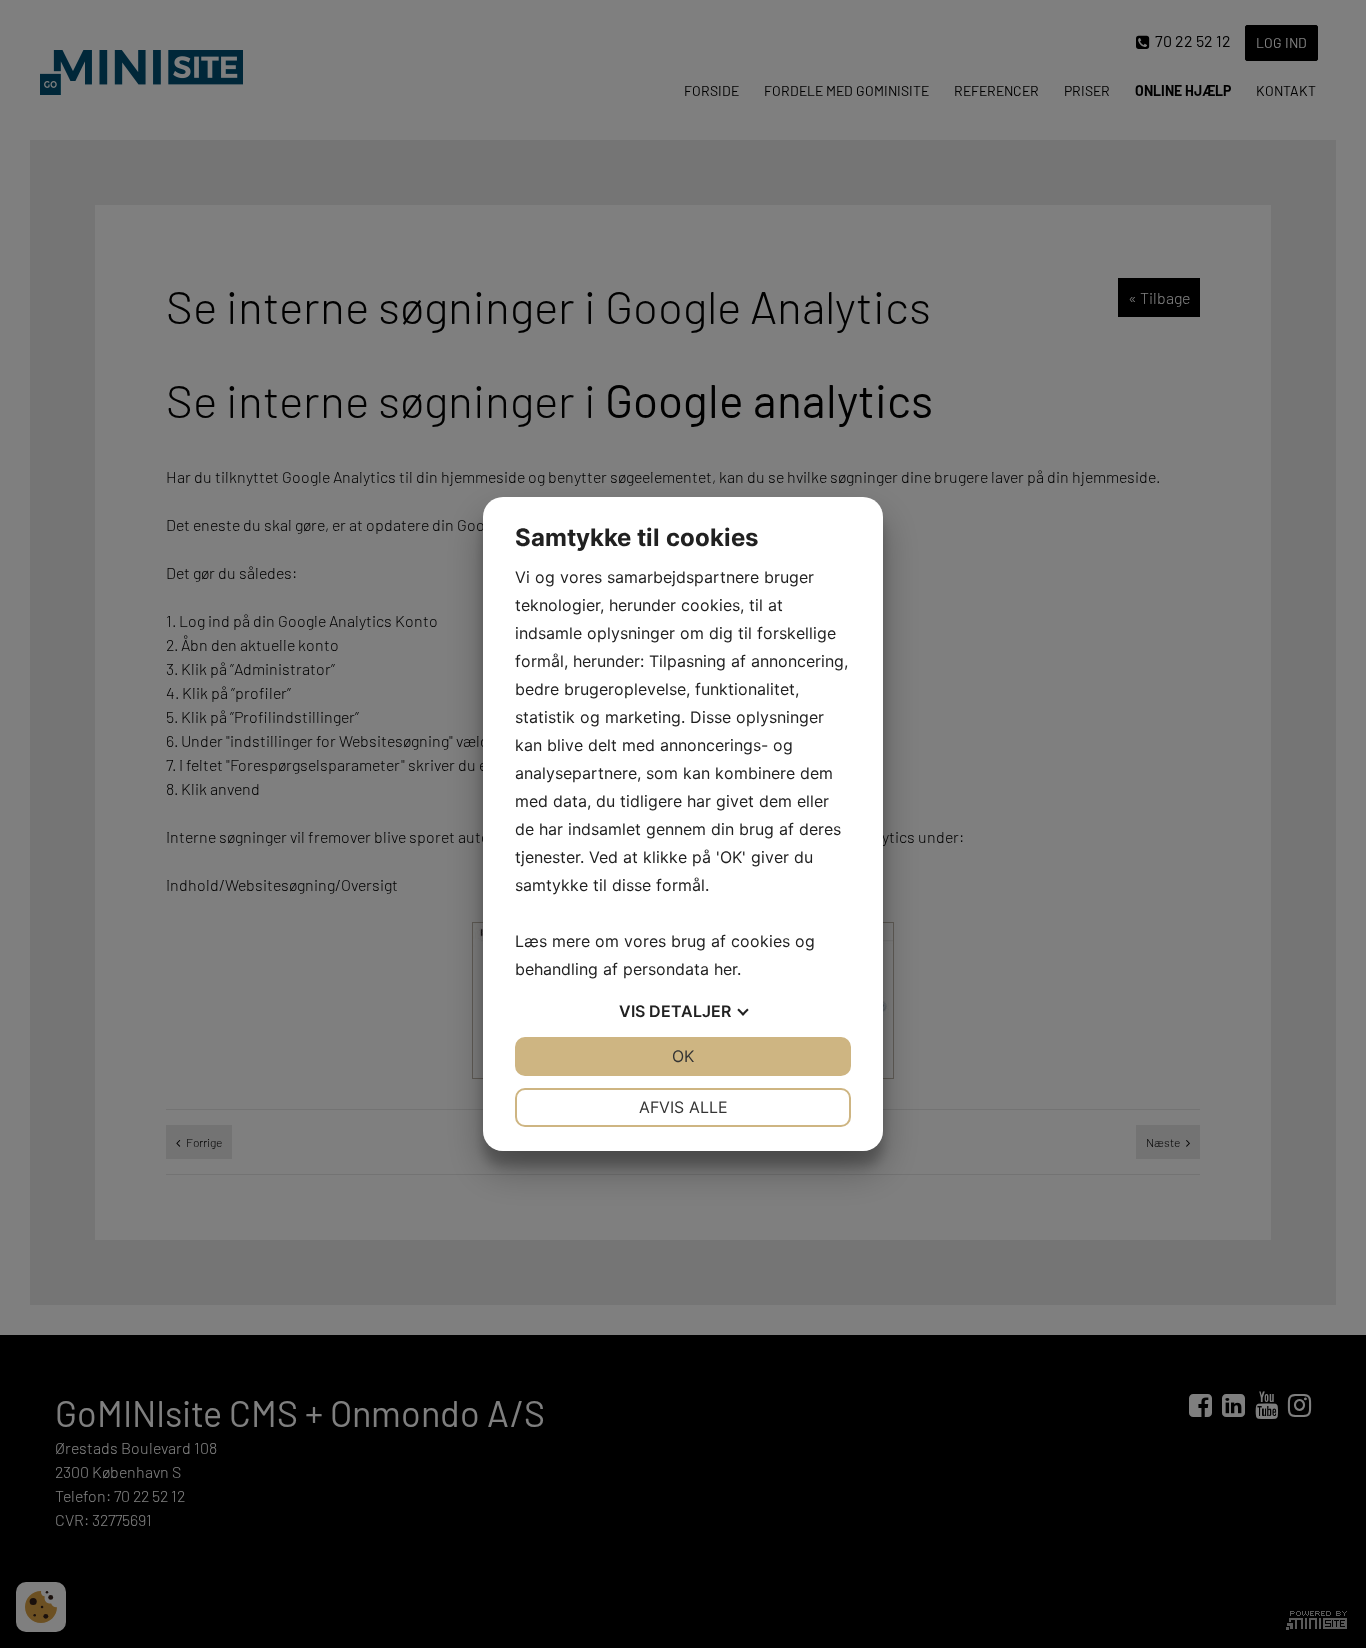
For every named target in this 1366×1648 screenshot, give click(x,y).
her (725, 969)
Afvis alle (683, 1107)
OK (683, 1056)
